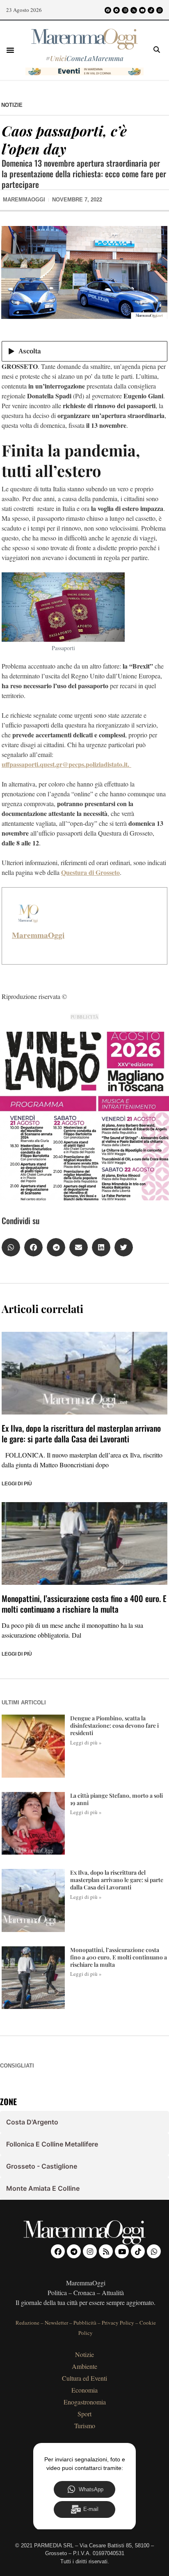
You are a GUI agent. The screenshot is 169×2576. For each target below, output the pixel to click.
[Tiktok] (151, 10)
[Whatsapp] (160, 10)
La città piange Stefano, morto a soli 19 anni (116, 1799)
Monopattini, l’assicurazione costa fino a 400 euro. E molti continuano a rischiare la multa (84, 1604)
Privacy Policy (118, 2323)
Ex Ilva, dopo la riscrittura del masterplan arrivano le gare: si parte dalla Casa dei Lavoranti (81, 1433)
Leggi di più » (86, 1742)
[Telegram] (116, 10)
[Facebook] (108, 10)
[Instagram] (125, 10)
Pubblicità (85, 2323)
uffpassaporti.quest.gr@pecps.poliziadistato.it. (66, 764)
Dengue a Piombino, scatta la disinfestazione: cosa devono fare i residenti (114, 1725)
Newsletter (56, 2323)
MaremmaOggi (38, 935)
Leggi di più (17, 1484)
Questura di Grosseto (90, 872)
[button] (10, 50)
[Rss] (134, 10)
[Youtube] (142, 10)
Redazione (27, 2323)
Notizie (12, 105)
